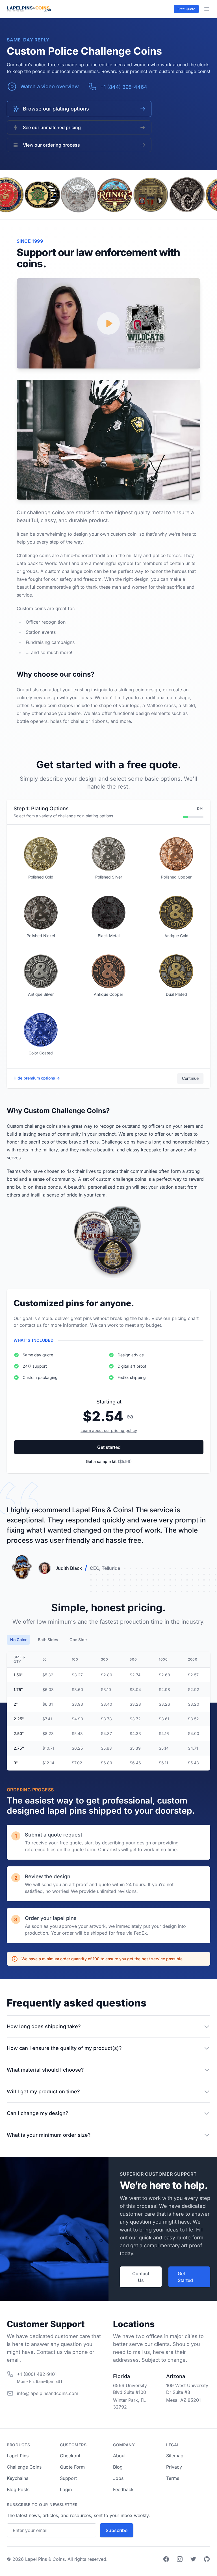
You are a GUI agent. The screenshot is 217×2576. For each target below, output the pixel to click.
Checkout (70, 2456)
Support (68, 2478)
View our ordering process (51, 145)
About (119, 2456)
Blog (118, 2467)
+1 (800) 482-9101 (37, 2374)
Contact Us (141, 2277)
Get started (109, 1447)
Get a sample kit (109, 1461)
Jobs (118, 2478)
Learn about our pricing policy (109, 1430)
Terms (173, 2478)
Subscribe (117, 2530)
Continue (190, 1078)
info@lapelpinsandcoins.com (48, 2393)
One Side (78, 1640)
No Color (18, 1640)
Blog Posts (18, 2489)
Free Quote (186, 9)
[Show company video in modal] (108, 323)
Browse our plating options (56, 109)
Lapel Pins (18, 2456)
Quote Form (72, 2467)
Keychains (18, 2478)
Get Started (185, 2277)
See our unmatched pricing (52, 127)
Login (66, 2489)
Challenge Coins (24, 2467)
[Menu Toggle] (207, 9)
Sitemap (175, 2456)
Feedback (123, 2489)
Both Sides (48, 1640)
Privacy (174, 2467)
